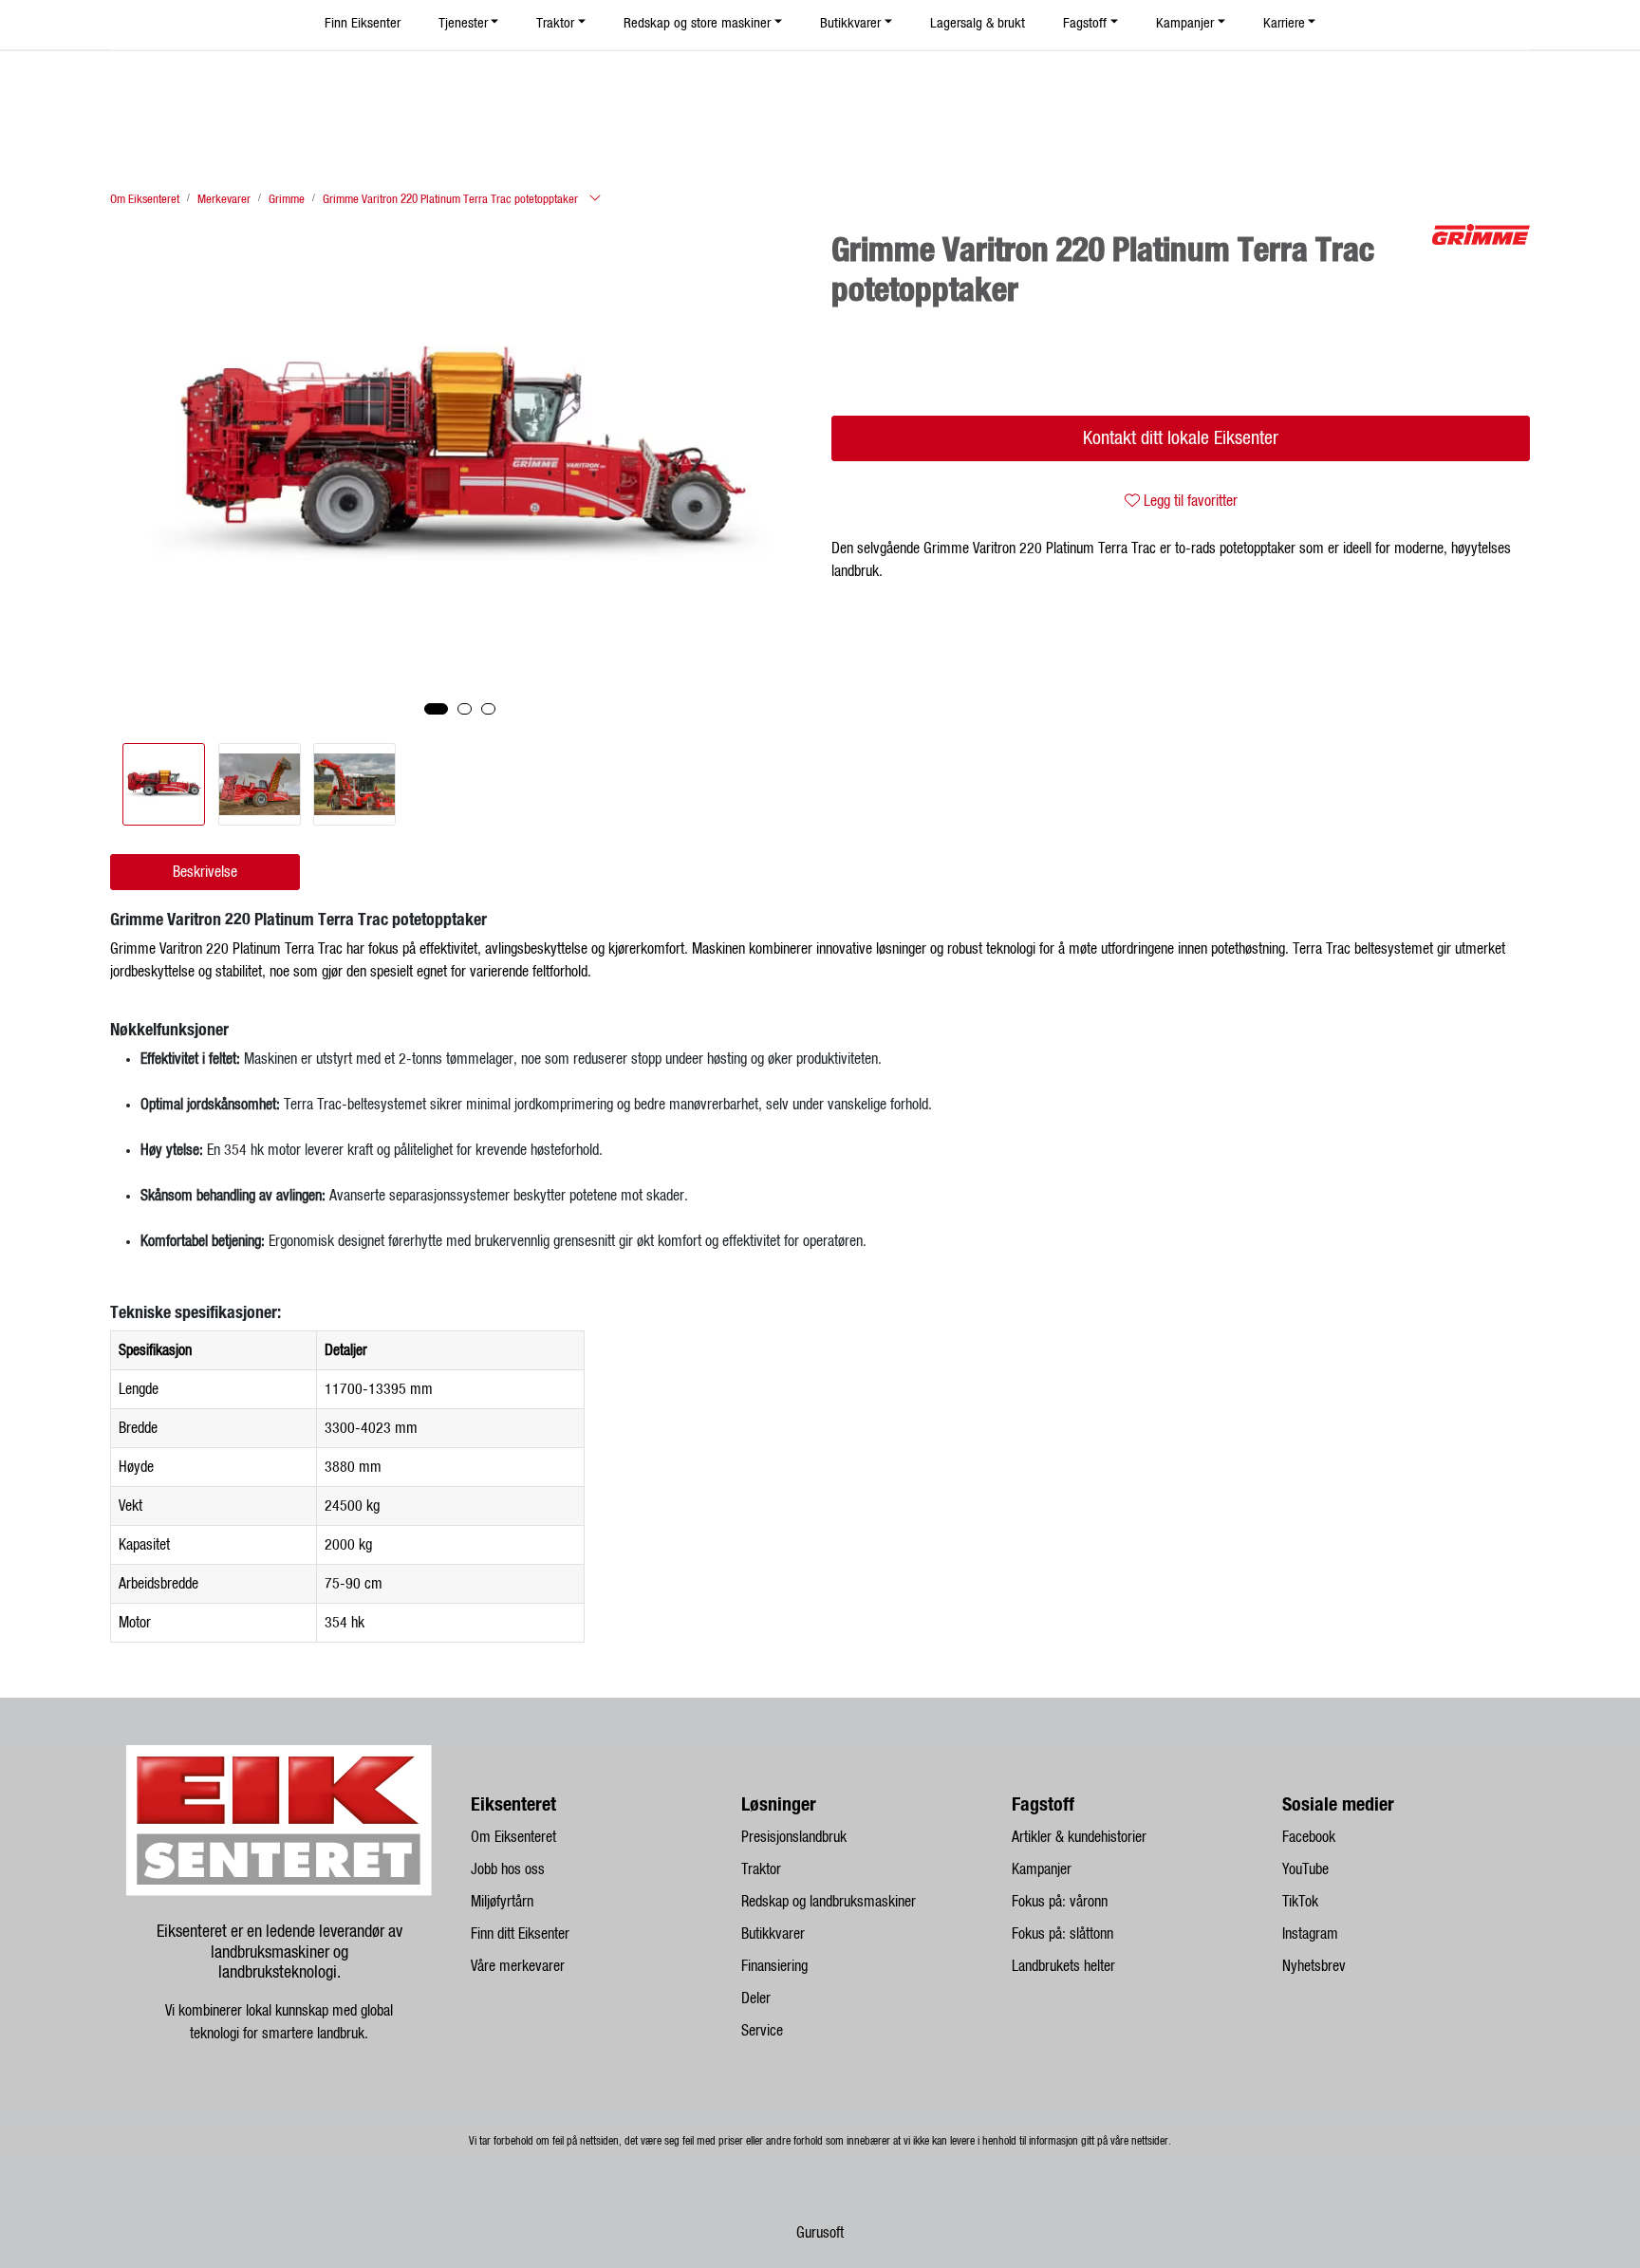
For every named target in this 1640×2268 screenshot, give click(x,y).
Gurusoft (820, 2233)
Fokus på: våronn (1060, 1902)
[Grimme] (1481, 234)
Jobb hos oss (508, 1869)
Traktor (761, 1869)
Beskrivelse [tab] (205, 872)
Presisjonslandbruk (794, 1837)
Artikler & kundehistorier (1079, 1837)
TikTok (1300, 1902)
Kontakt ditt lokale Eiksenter (1181, 438)
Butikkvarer (773, 1934)
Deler (756, 1998)
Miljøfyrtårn (502, 1902)
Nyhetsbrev (1314, 1966)
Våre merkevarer (518, 1966)
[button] (436, 709)
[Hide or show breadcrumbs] (595, 199)
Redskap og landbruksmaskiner (829, 1902)
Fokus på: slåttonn (1062, 1934)
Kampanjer (1042, 1869)
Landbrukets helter (1063, 1966)
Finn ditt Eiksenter (520, 1934)
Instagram (1310, 1934)
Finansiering (774, 1966)
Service (762, 2031)
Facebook (1309, 1837)
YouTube (1305, 1869)
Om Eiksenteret (513, 1837)
